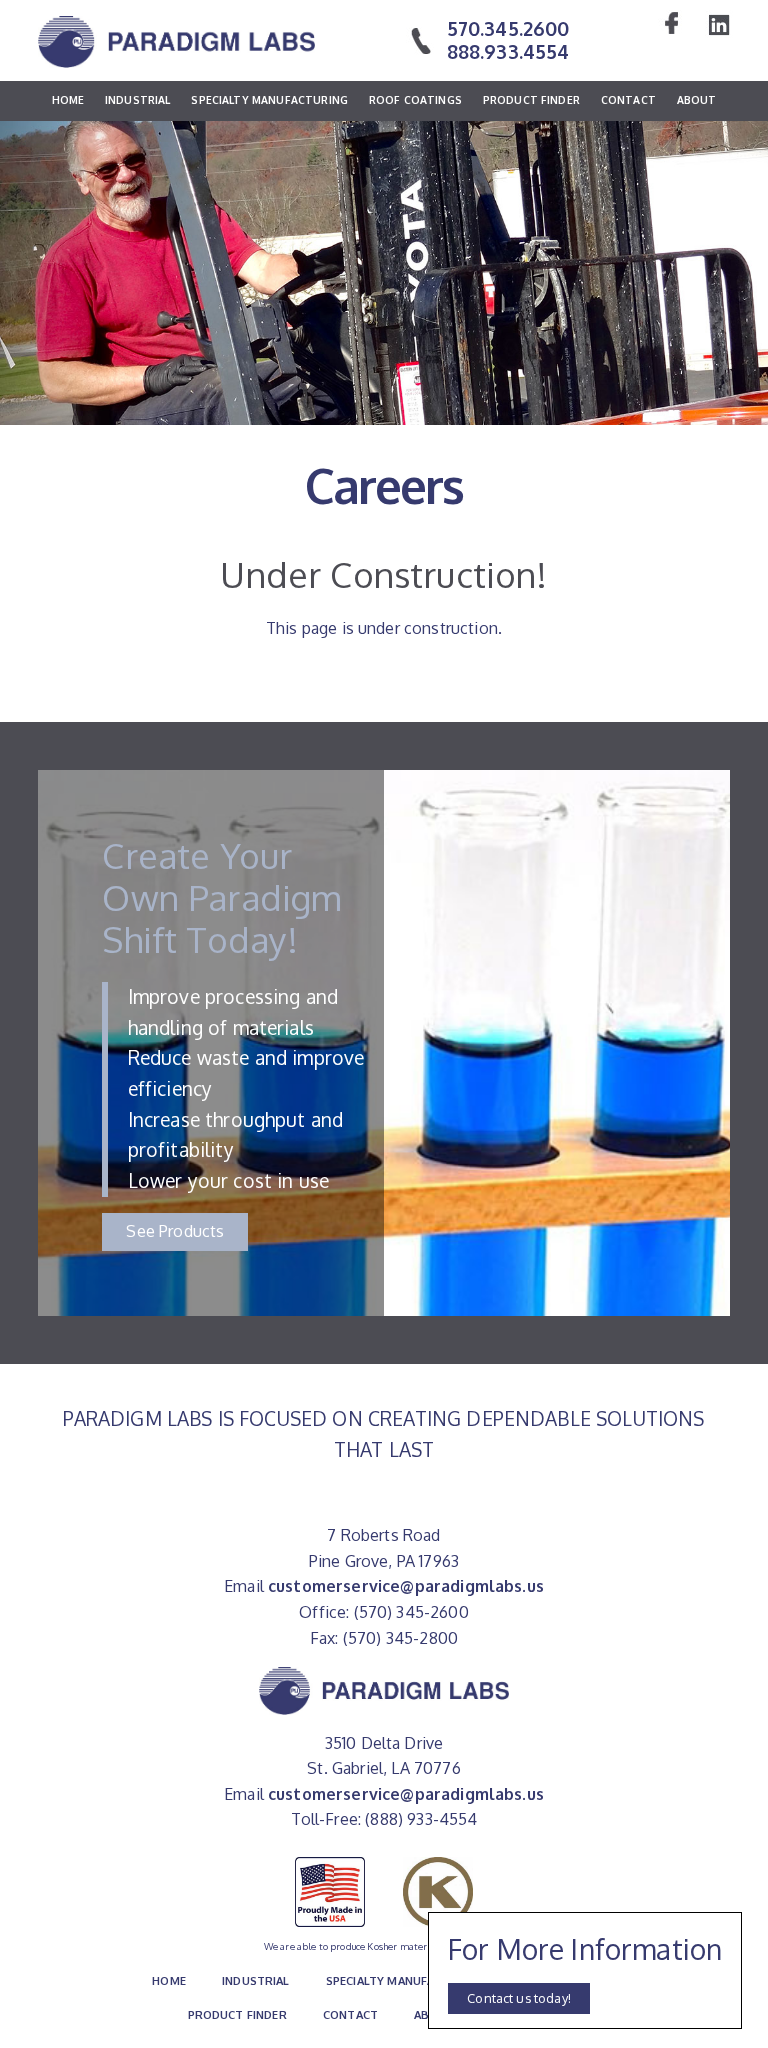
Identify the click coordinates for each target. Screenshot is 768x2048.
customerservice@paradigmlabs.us (406, 1586)
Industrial (138, 99)
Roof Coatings (415, 99)
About (697, 99)
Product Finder (531, 99)
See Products (175, 1231)
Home (68, 99)
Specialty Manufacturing (269, 99)
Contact (628, 99)
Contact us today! (519, 1998)
